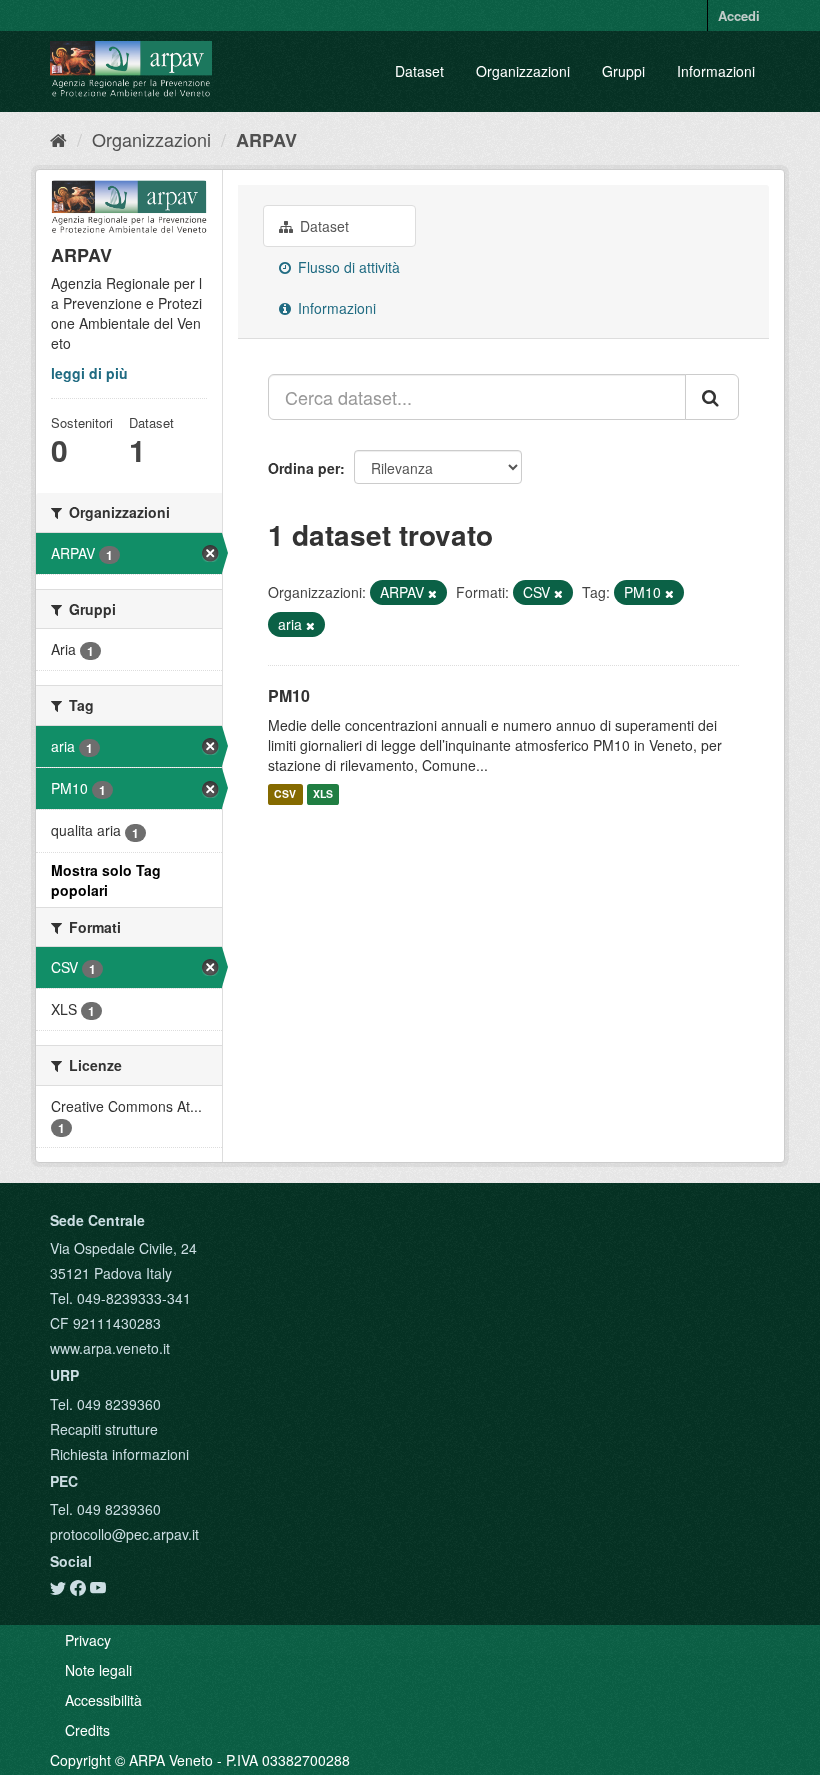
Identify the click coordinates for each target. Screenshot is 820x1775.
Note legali (98, 1670)
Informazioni (716, 71)
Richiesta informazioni (119, 1454)
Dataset (419, 71)
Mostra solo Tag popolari (106, 880)
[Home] (58, 139)
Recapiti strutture (104, 1429)
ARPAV (266, 140)
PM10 (289, 695)
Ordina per (304, 468)
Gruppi (623, 71)
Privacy (88, 1640)
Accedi (739, 15)
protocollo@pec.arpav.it (124, 1534)
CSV (285, 794)
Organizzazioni (523, 71)
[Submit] (712, 397)
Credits (87, 1730)
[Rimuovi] (432, 593)
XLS (323, 794)
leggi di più (89, 373)
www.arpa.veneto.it (110, 1348)
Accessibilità (103, 1700)
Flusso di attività (347, 267)
